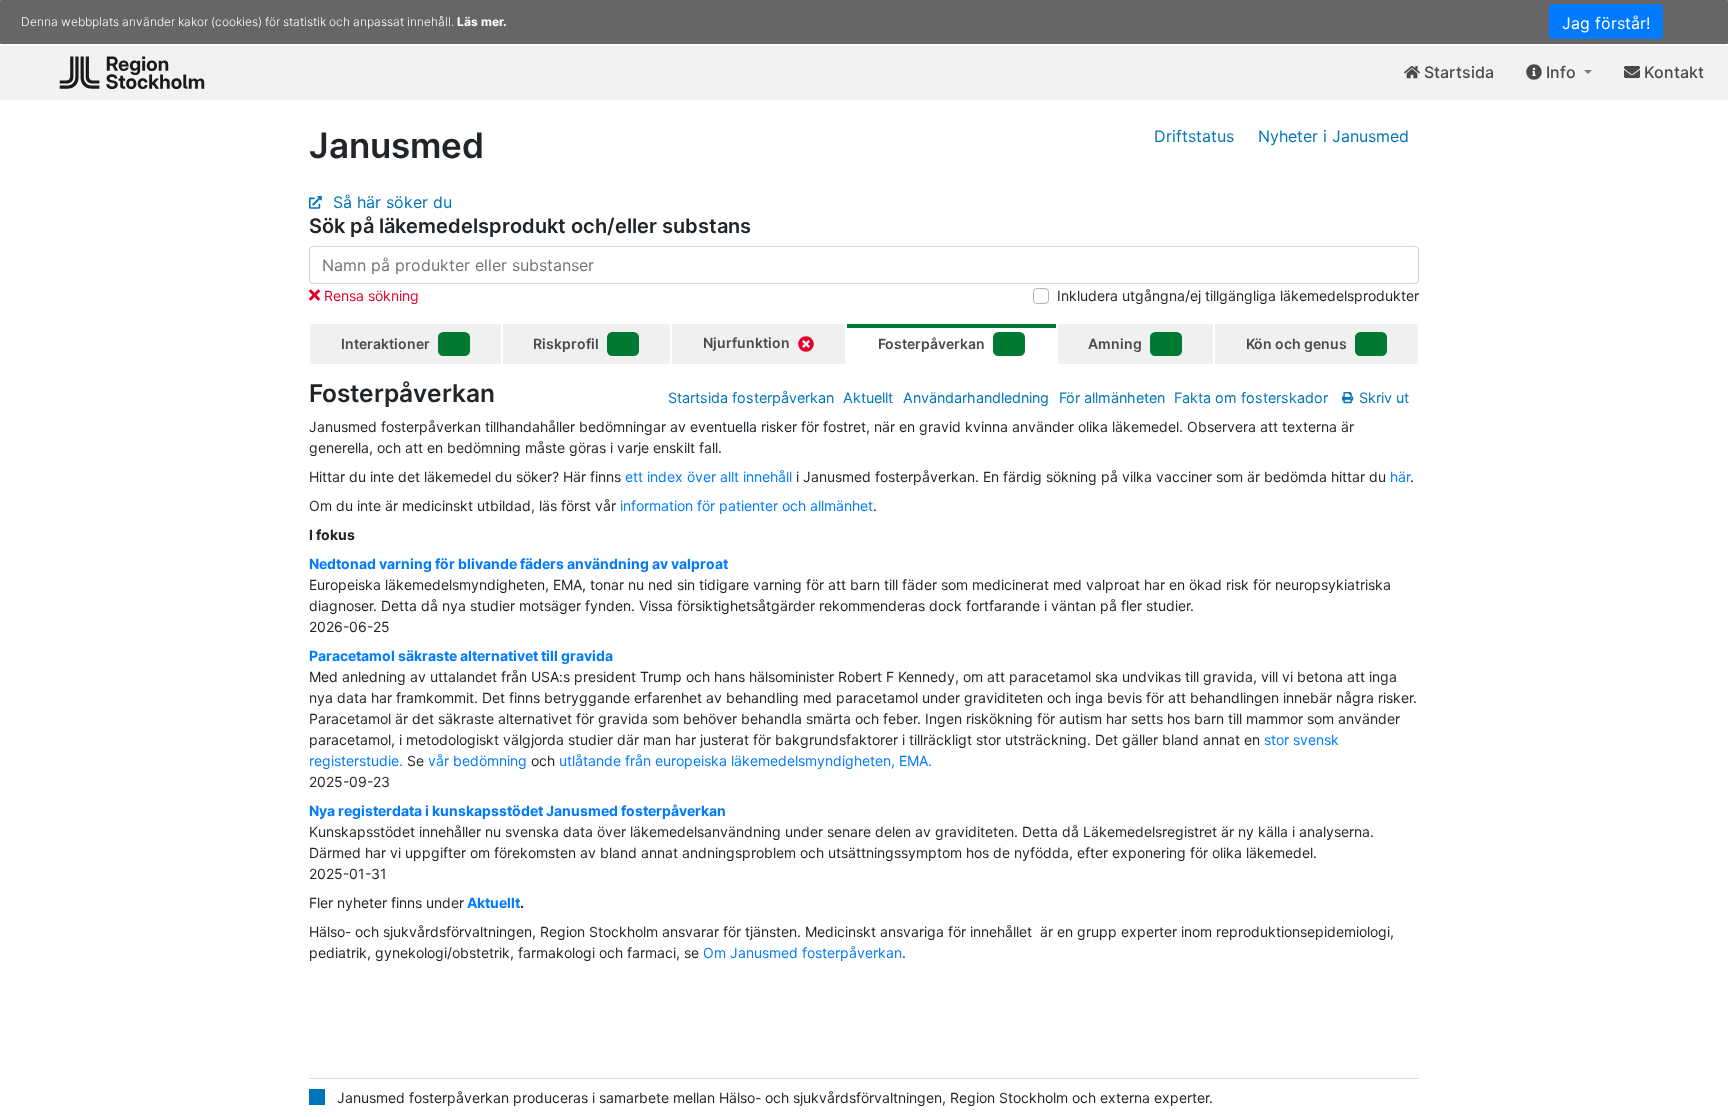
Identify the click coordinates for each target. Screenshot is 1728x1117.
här (1400, 476)
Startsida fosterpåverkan (751, 397)
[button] (1559, 73)
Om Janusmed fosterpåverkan (802, 952)
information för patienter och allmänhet (746, 505)
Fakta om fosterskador (1251, 397)
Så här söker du (390, 202)
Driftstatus (1194, 136)
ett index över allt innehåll (708, 476)
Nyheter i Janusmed (1333, 136)
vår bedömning (477, 760)
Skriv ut (1384, 397)
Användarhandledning (976, 397)
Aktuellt (868, 397)
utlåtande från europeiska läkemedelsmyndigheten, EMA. (745, 760)
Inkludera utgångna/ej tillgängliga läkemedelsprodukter (1238, 295)
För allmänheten (1112, 397)
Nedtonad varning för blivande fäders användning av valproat (518, 563)
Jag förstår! (1606, 23)
